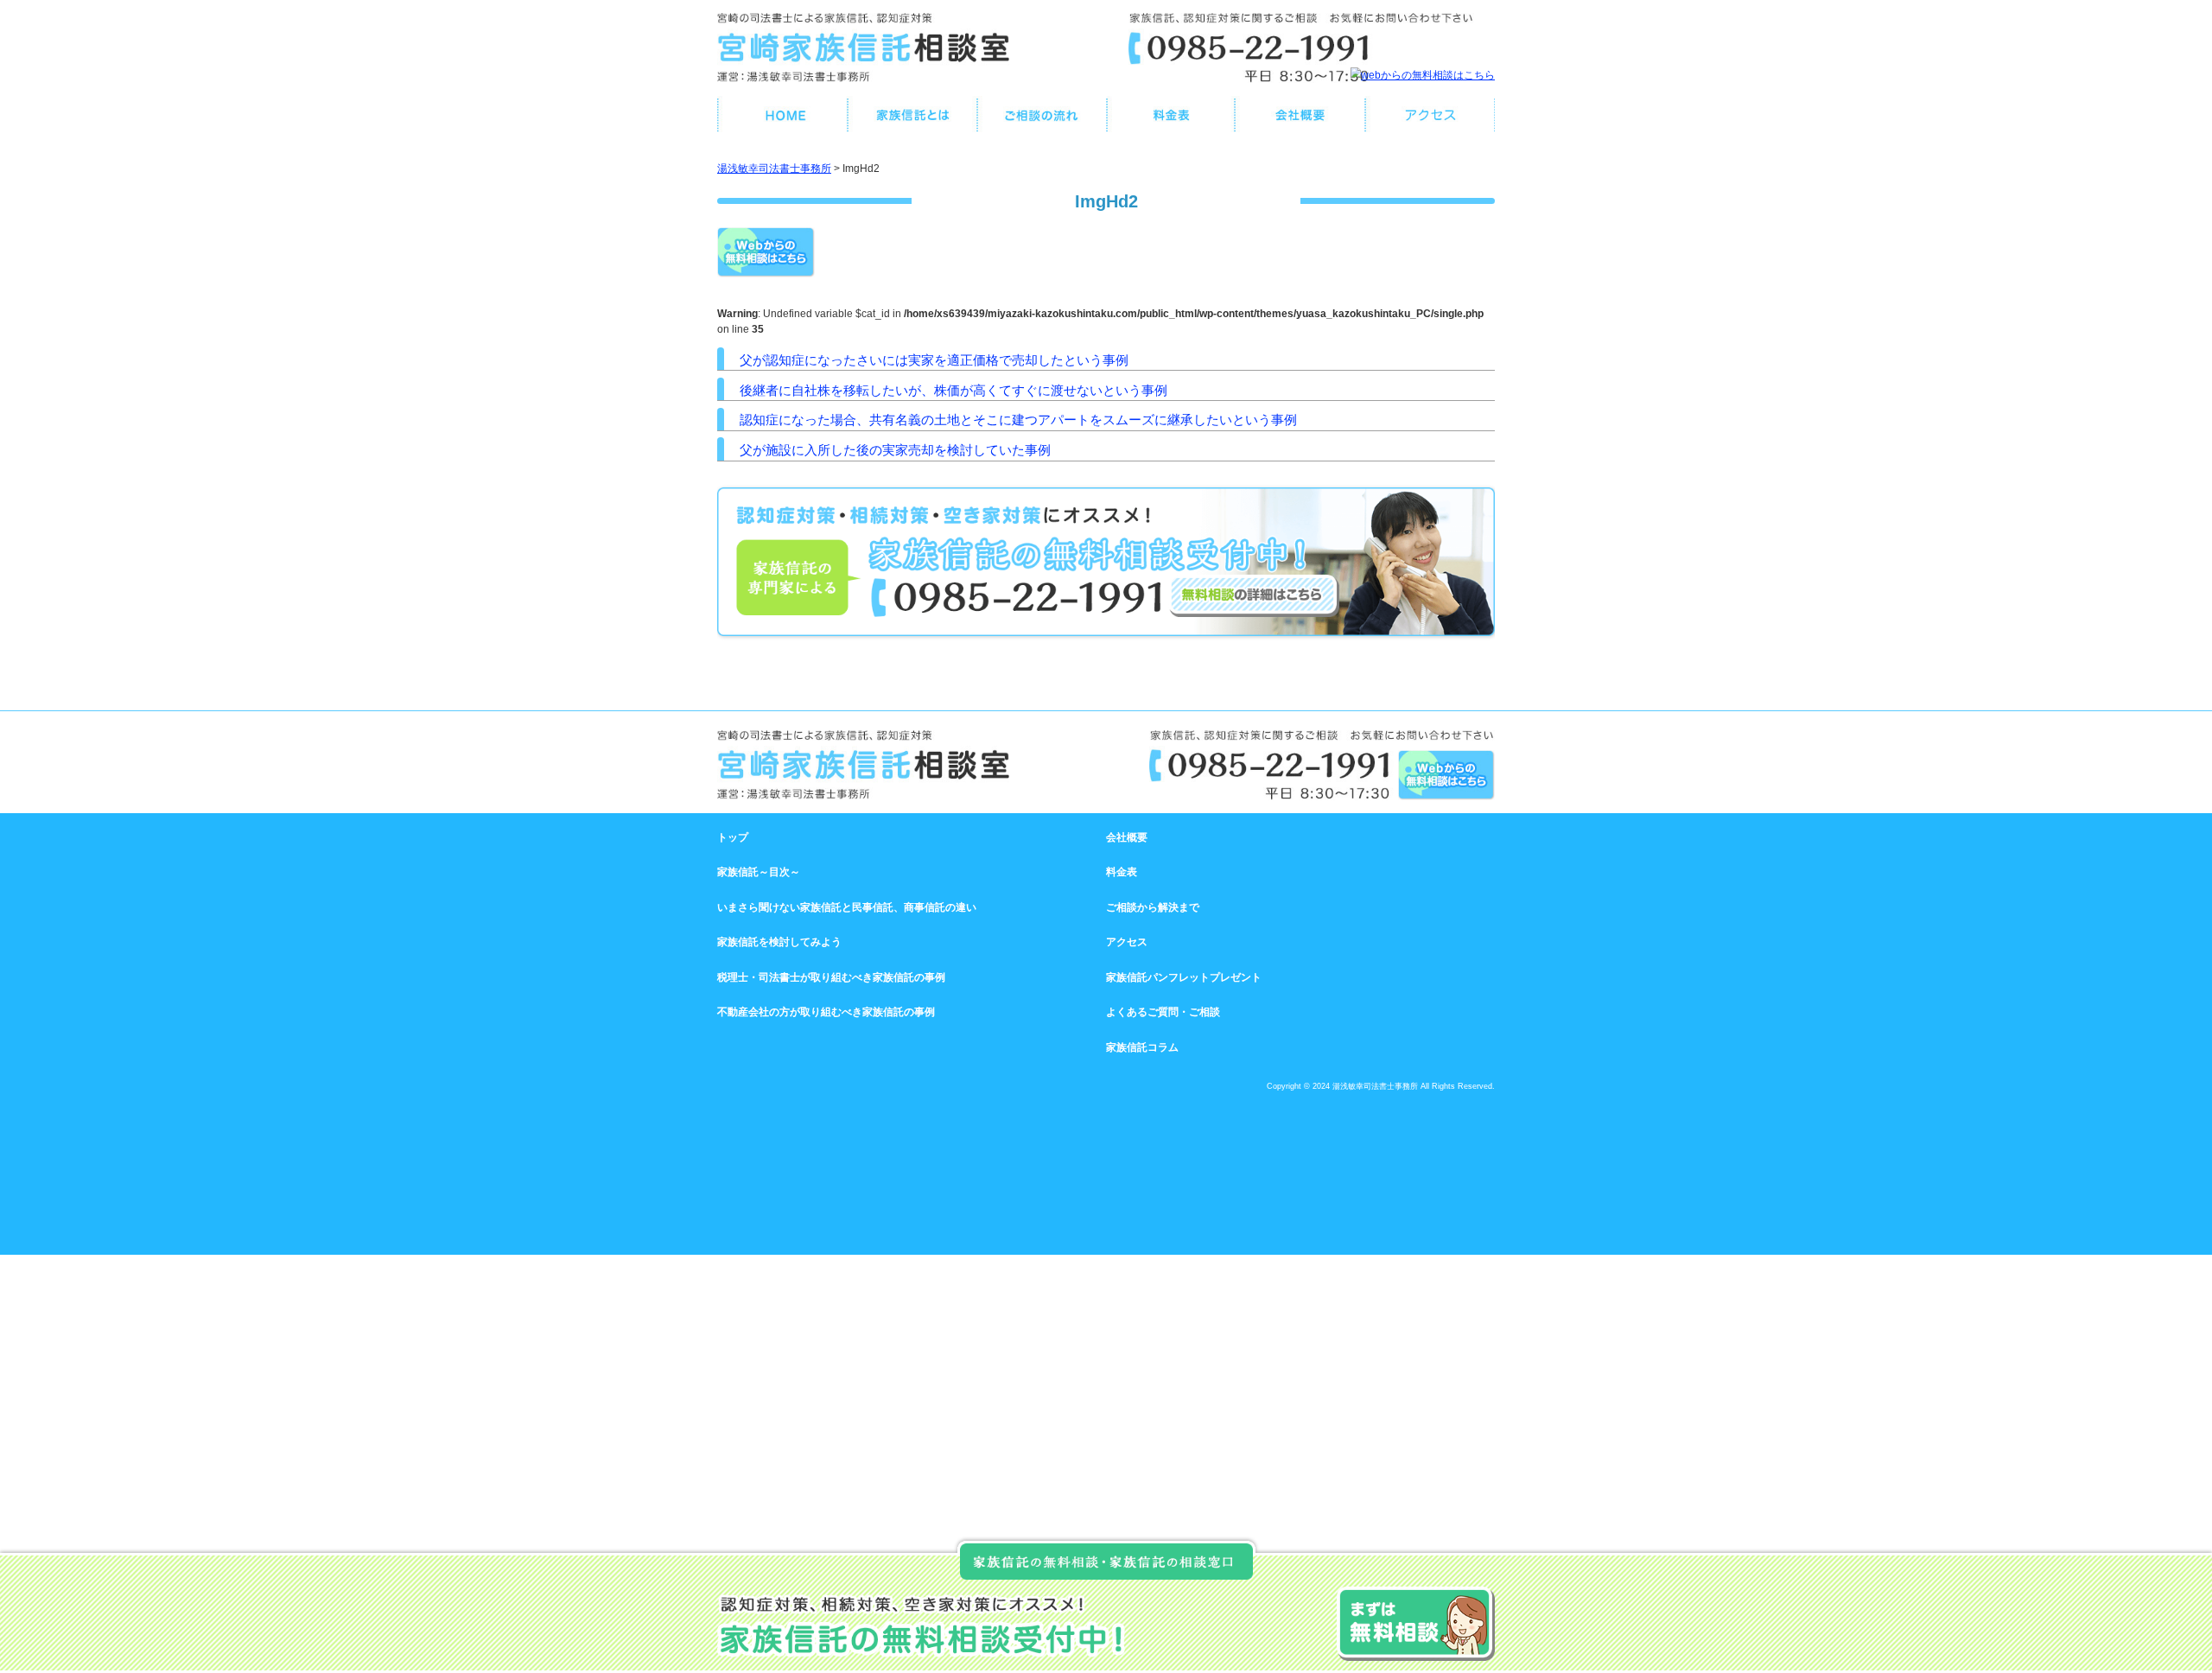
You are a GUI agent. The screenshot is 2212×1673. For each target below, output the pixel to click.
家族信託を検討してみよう (779, 942)
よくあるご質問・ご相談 (1163, 1012)
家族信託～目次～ (759, 872)
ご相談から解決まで (1153, 907)
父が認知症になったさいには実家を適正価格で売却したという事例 (934, 360)
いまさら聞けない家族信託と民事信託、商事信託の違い (847, 907)
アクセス (1127, 942)
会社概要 (1127, 837)
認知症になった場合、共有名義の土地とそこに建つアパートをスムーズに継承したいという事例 (1018, 420)
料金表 (1122, 872)
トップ (733, 837)
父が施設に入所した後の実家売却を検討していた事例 (895, 450)
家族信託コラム (1142, 1047)
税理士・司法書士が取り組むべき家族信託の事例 (831, 977)
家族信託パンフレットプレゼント (1184, 977)
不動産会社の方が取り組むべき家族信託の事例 (826, 1012)
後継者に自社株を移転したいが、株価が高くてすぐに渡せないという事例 (953, 390)
